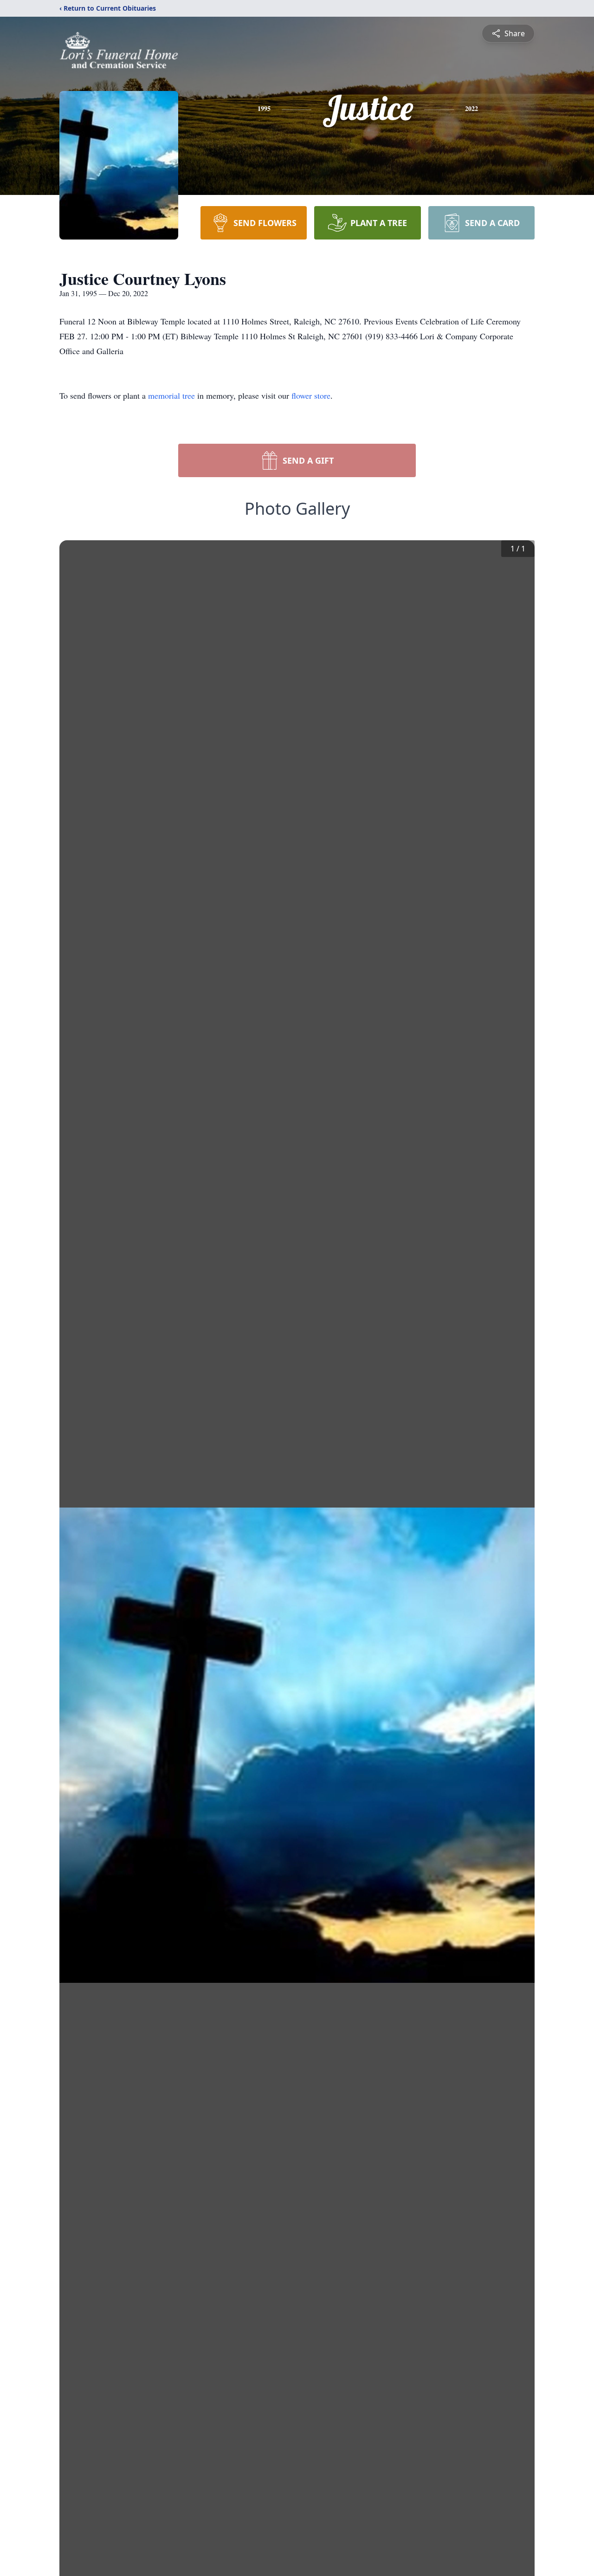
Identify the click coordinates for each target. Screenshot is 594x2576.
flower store (311, 395)
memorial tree (171, 395)
